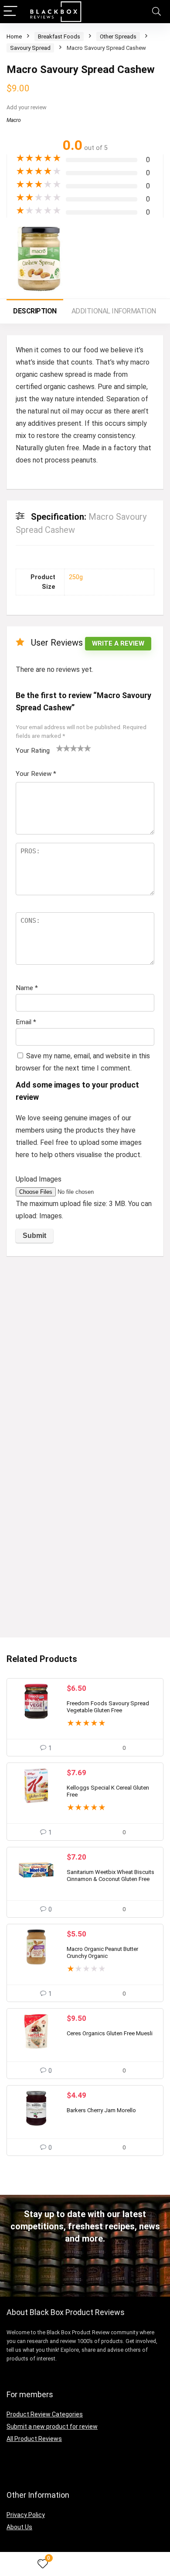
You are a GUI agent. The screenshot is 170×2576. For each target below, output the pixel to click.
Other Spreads (118, 37)
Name (27, 988)
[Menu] (10, 12)
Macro (14, 120)
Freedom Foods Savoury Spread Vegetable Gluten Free (108, 1707)
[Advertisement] (85, 1352)
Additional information (114, 311)
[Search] (156, 12)
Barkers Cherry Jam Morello (101, 2110)
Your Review (36, 774)
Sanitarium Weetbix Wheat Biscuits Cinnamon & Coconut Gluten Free (110, 1876)
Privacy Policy (26, 2515)
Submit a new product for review (52, 2427)
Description (35, 311)
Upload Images (39, 1179)
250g (76, 577)
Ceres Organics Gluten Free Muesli (110, 2033)
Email (26, 1022)
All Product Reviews (34, 2439)
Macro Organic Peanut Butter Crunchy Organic (102, 1952)
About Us (19, 2527)
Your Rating (33, 751)
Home (14, 37)
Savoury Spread (30, 48)
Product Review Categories (45, 2414)
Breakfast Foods (59, 37)
